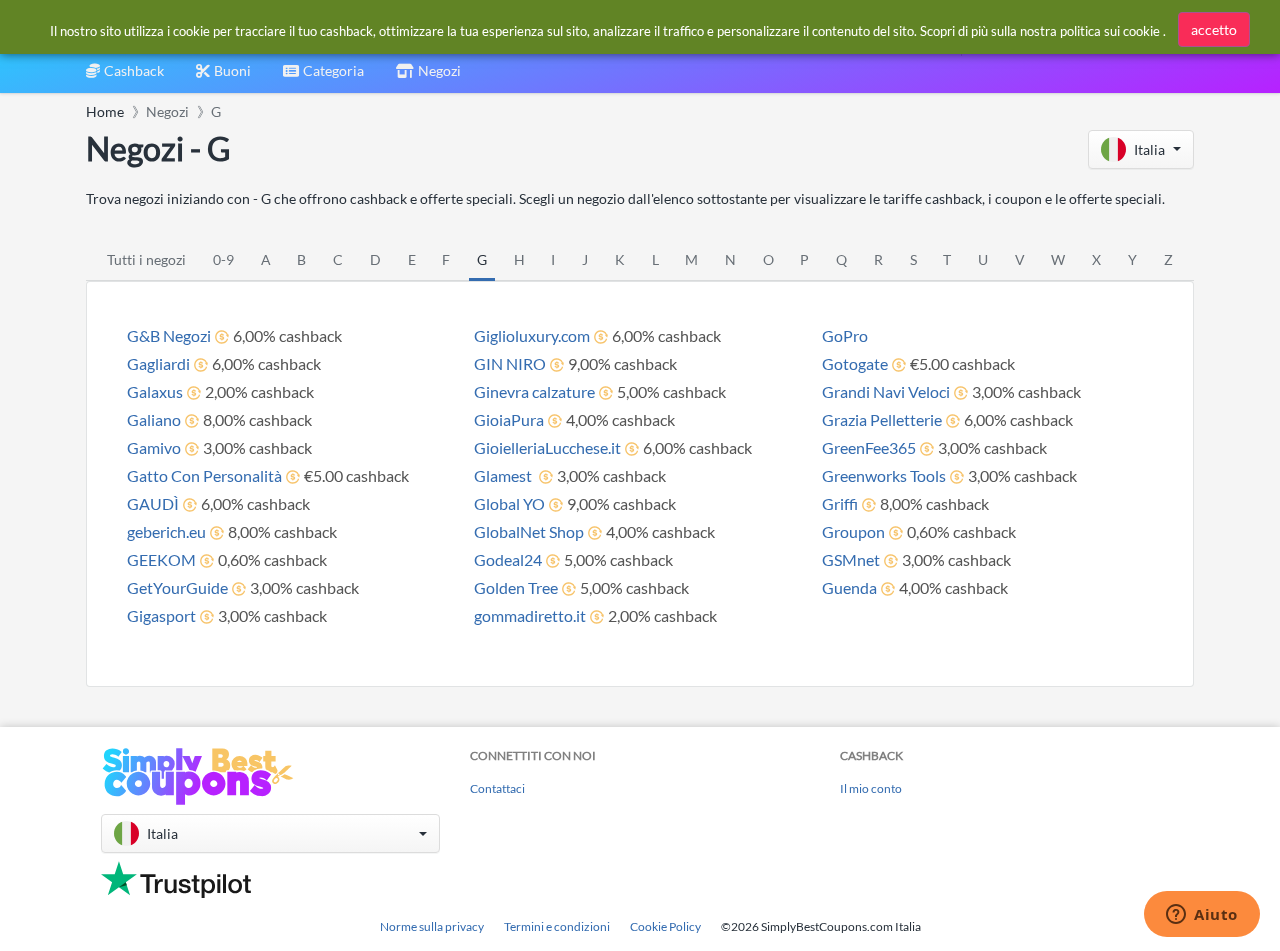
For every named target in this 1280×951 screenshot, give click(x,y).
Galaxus (155, 391)
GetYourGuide (177, 587)
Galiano (154, 419)
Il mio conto (871, 788)
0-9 (223, 259)
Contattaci (497, 788)
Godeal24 (508, 559)
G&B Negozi (169, 335)
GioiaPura (509, 419)
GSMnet (851, 559)
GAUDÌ (153, 503)
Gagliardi (158, 363)
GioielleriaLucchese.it (547, 447)
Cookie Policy (665, 926)
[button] (1141, 149)
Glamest (504, 475)
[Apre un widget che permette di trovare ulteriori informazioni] (1202, 916)
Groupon (853, 531)
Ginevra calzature (534, 391)
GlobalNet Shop (529, 531)
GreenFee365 (869, 447)
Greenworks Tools (884, 475)
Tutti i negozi (146, 259)
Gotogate (855, 363)
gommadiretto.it (530, 615)
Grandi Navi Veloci (886, 391)
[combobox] (323, 77)
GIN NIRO (510, 363)
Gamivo (154, 447)
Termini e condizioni (557, 926)
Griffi (840, 503)
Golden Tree (516, 587)
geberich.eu (166, 531)
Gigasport (161, 615)
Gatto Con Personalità (204, 475)
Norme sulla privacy (432, 926)
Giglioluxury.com (532, 335)
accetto (1214, 29)
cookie (1141, 31)
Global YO (509, 503)
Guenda (849, 587)
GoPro (845, 335)
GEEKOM (161, 559)
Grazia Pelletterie (882, 419)
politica (1080, 31)
